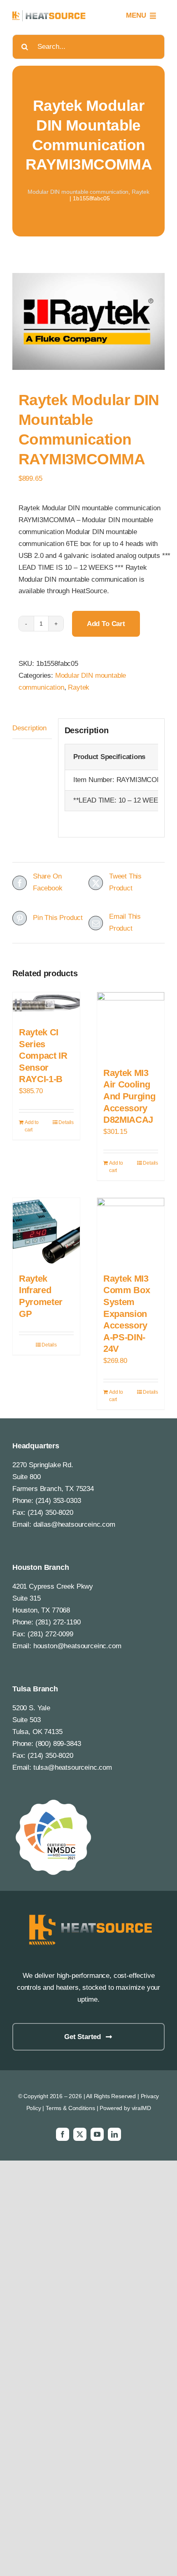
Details (66, 1122)
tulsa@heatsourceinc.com (73, 1767)
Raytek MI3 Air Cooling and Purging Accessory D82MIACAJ (129, 1096)
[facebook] (63, 2134)
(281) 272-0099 (50, 1634)
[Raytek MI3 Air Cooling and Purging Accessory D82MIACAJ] (131, 1026)
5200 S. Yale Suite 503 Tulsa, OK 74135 (37, 1720)
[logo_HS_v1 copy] (88, 1914)
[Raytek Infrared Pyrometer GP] (46, 1231)
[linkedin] (114, 2134)
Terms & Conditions (70, 2108)
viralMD (141, 2108)
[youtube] (97, 2134)
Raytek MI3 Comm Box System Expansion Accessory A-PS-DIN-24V (127, 1314)
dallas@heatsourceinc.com (74, 1524)
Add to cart (106, 624)
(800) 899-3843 (58, 1744)
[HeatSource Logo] (49, 14)
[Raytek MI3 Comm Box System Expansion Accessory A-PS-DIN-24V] (131, 1231)
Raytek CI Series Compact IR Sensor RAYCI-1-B (43, 1056)
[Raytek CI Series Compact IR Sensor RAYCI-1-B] (46, 1005)
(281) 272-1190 (58, 1622)
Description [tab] (29, 728)
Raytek (141, 192)
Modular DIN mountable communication (78, 192)
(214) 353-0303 (58, 1501)
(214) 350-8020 (50, 1513)
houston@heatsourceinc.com (77, 1646)
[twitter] (80, 2134)
